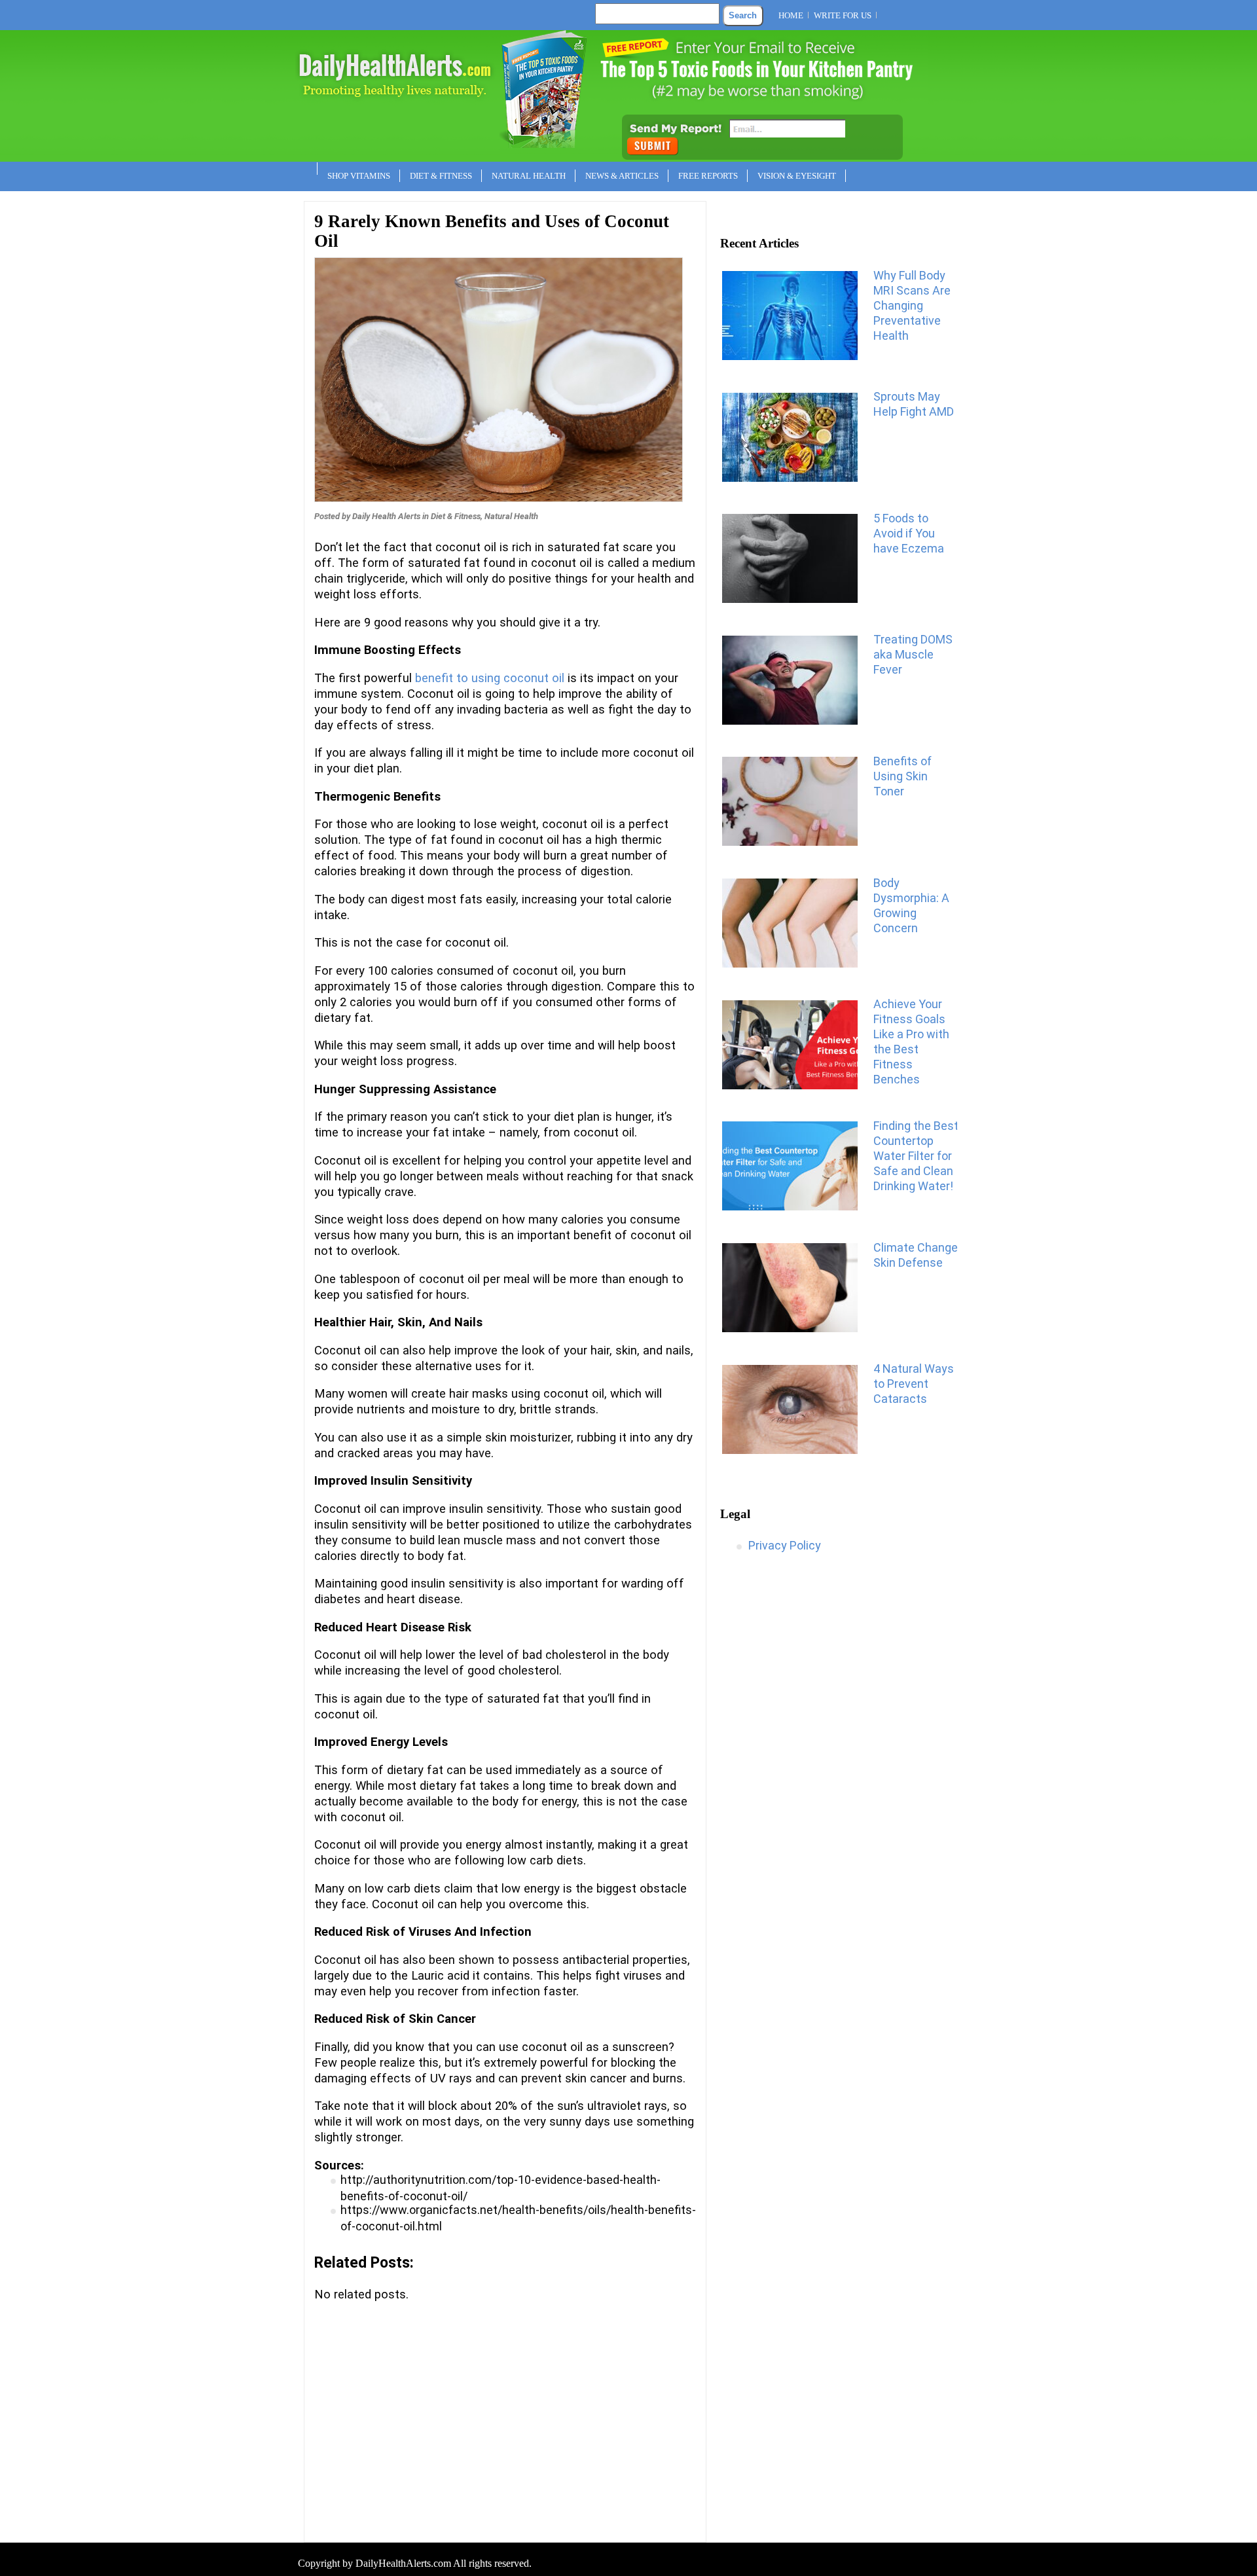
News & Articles (622, 176)
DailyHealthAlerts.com (403, 2563)
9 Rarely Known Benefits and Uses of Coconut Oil (492, 231)
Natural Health (529, 176)
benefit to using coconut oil (490, 678)
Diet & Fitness (441, 176)
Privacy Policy (785, 1545)
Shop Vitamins (359, 176)
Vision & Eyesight (797, 176)
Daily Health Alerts (386, 516)
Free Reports (708, 176)
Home (791, 15)
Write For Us (843, 15)
